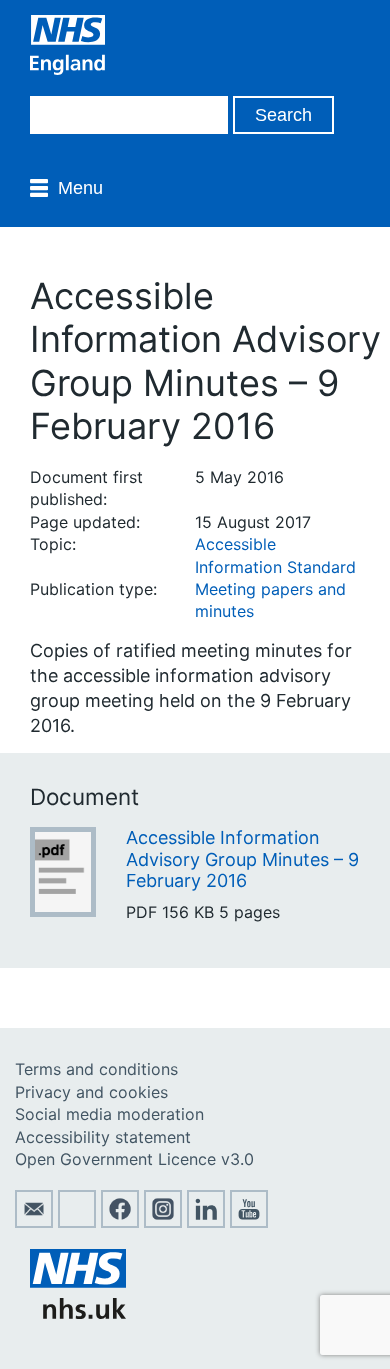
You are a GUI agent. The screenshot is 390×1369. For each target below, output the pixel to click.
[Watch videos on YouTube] (249, 1222)
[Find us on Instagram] (163, 1222)
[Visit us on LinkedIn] (206, 1222)
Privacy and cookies (91, 1092)
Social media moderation (109, 1114)
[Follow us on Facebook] (120, 1222)
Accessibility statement (103, 1137)
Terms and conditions (96, 1069)
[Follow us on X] (77, 1222)
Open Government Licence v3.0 (134, 1159)
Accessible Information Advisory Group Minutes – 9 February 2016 (242, 859)
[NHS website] (78, 1313)
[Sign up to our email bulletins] (34, 1222)
